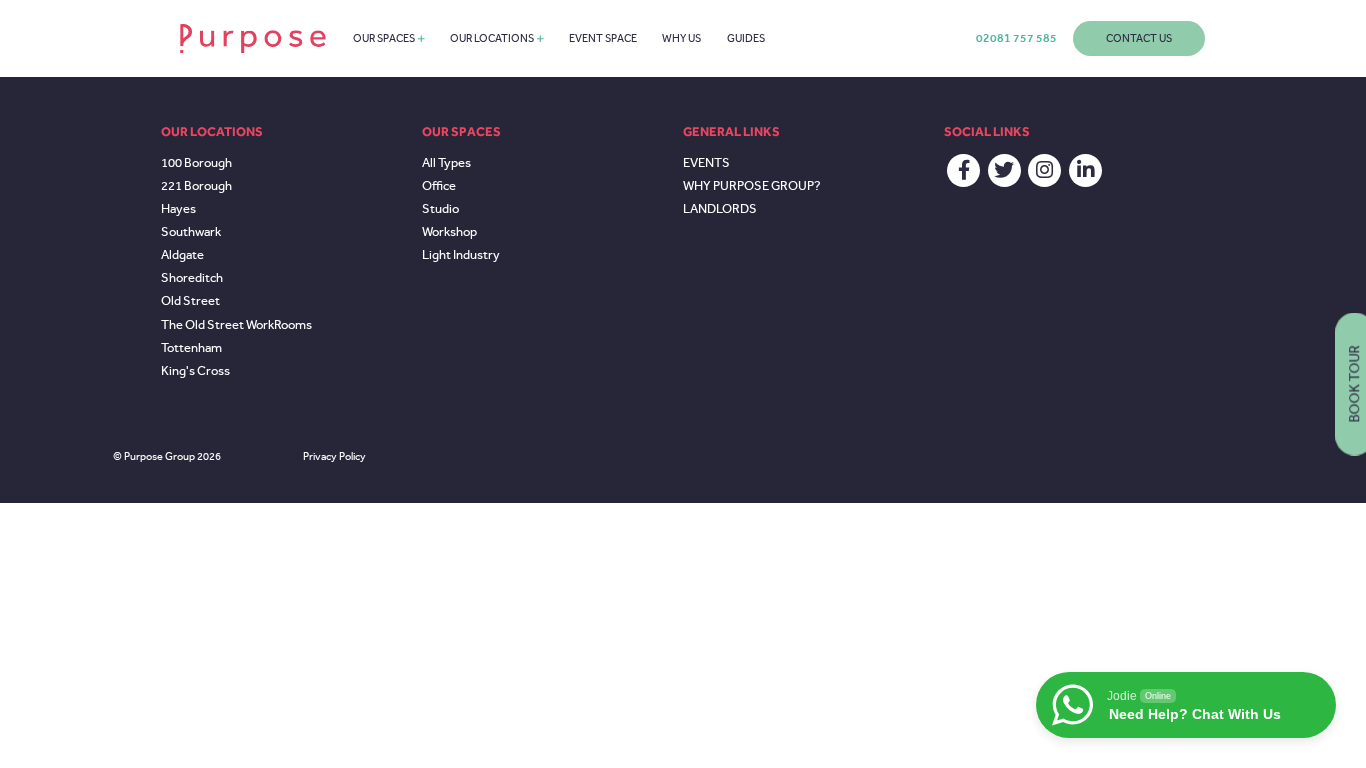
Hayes (178, 209)
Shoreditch (192, 278)
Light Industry (461, 255)
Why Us (681, 38)
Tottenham (191, 348)
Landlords (720, 209)
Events (706, 163)
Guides (746, 38)
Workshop (449, 232)
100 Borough (196, 163)
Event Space (603, 38)
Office (439, 186)
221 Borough (196, 186)
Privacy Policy (334, 456)
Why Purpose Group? (752, 186)
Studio (440, 209)
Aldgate (182, 255)
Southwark (191, 232)
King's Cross (195, 371)
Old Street (190, 301)
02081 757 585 (1016, 38)
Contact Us (1139, 38)
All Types (446, 163)
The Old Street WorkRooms (236, 325)
